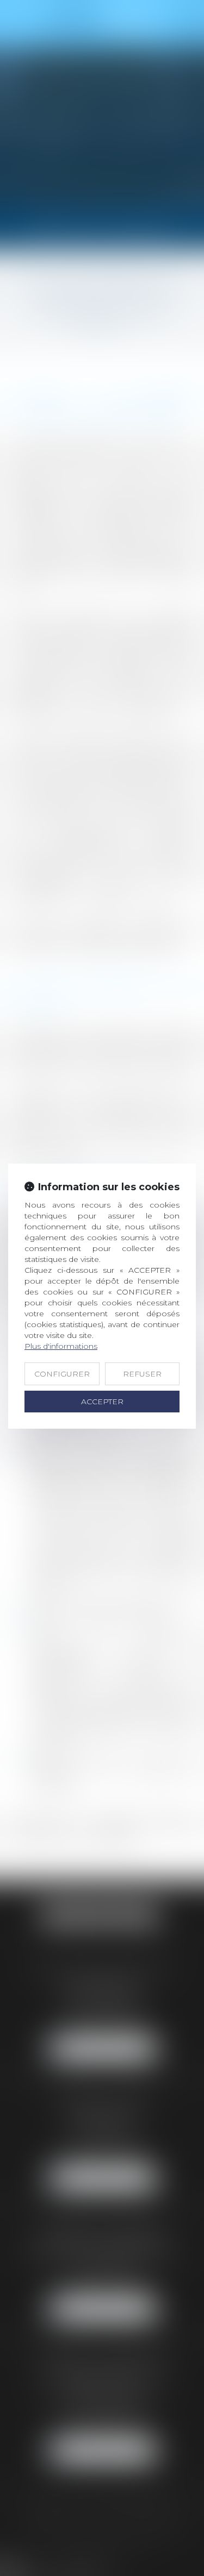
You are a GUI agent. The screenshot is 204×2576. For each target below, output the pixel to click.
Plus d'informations (61, 1346)
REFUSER (142, 1374)
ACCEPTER (102, 1402)
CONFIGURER (62, 1374)
